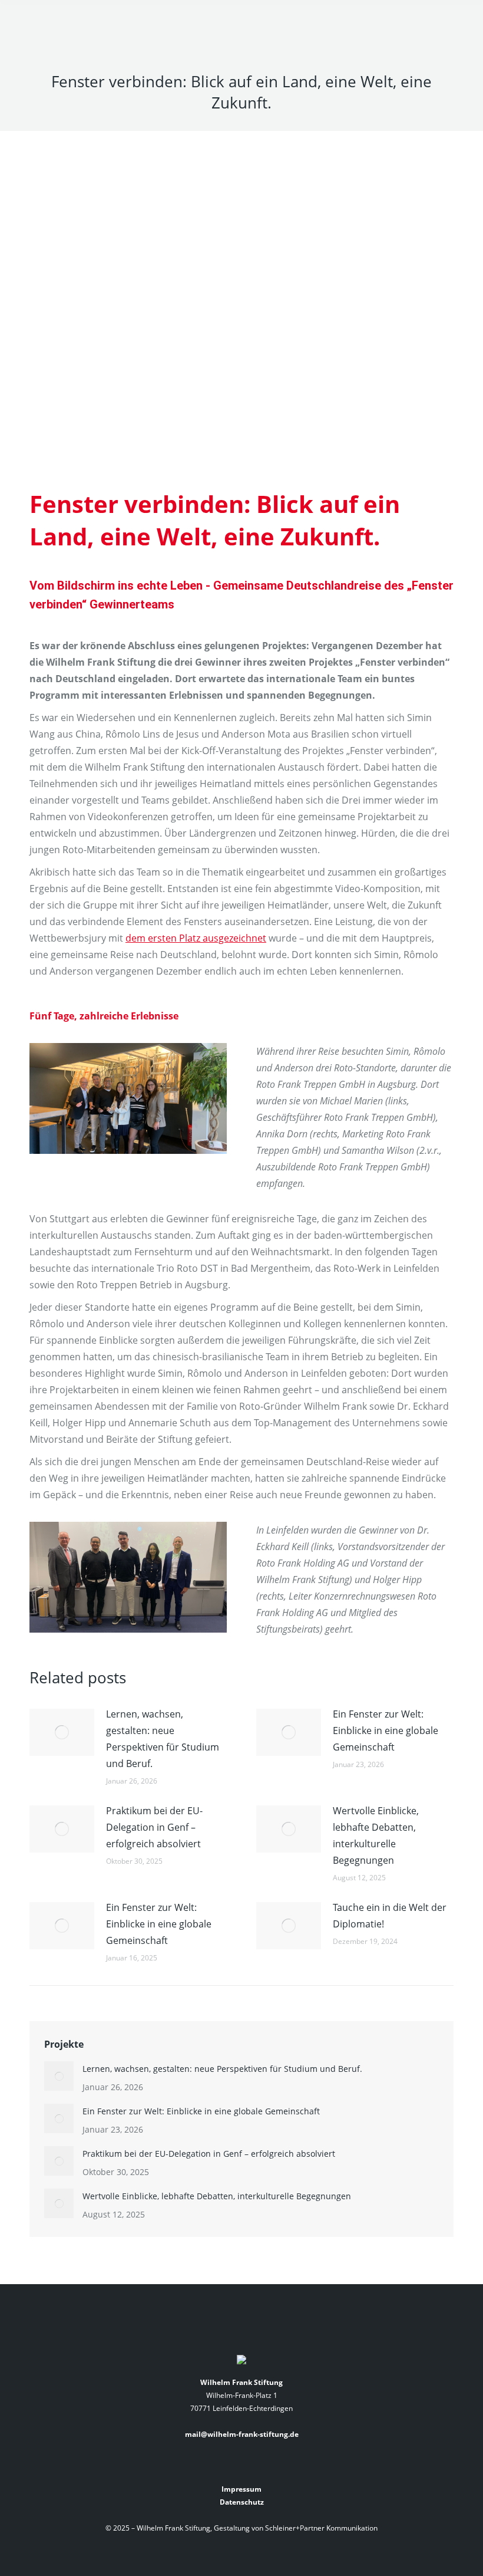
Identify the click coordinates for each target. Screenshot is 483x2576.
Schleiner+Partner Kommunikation (321, 2528)
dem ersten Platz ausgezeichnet (196, 938)
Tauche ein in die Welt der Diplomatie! (390, 1916)
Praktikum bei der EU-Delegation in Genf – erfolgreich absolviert (154, 1827)
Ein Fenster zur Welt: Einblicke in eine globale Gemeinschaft (386, 1731)
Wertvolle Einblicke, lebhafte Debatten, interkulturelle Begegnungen (376, 1835)
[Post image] (62, 1732)
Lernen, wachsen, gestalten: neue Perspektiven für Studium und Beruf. (163, 1739)
